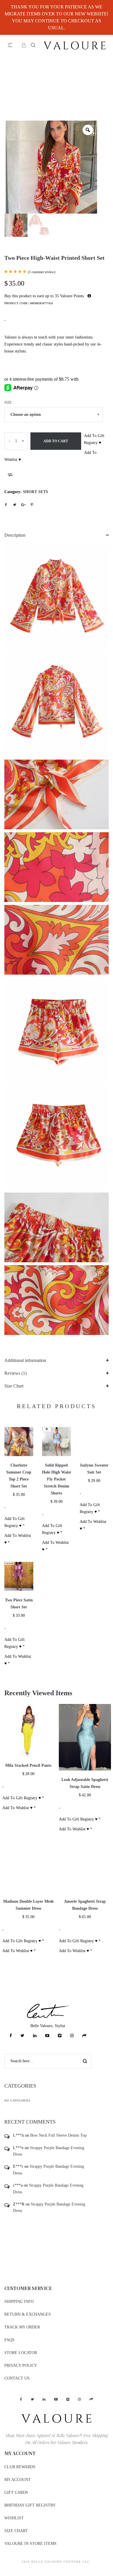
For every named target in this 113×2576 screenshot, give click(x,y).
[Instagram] (72, 2036)
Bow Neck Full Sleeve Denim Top (58, 2135)
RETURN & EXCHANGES (28, 2314)
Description (15, 535)
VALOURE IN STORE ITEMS (30, 2544)
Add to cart (56, 441)
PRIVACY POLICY (21, 2365)
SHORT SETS (35, 492)
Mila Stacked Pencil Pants (28, 1765)
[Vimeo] (60, 2036)
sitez (4, 2572)
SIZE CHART (16, 2531)
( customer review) (42, 272)
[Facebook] (11, 2036)
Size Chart (14, 1386)
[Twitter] (22, 2036)
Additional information (25, 1360)
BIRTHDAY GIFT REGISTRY (30, 2505)
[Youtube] (47, 2036)
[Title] (84, 2036)
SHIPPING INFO (19, 2302)
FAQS (9, 2340)
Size (8, 402)
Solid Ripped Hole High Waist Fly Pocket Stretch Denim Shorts (57, 1479)
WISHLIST (14, 2518)
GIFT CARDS (16, 2492)
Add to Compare (10, 475)
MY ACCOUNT (18, 2480)
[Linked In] (35, 2036)
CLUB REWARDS (20, 2467)
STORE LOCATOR (21, 2353)
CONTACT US (17, 2378)
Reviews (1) (16, 1373)
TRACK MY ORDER (22, 2327)
